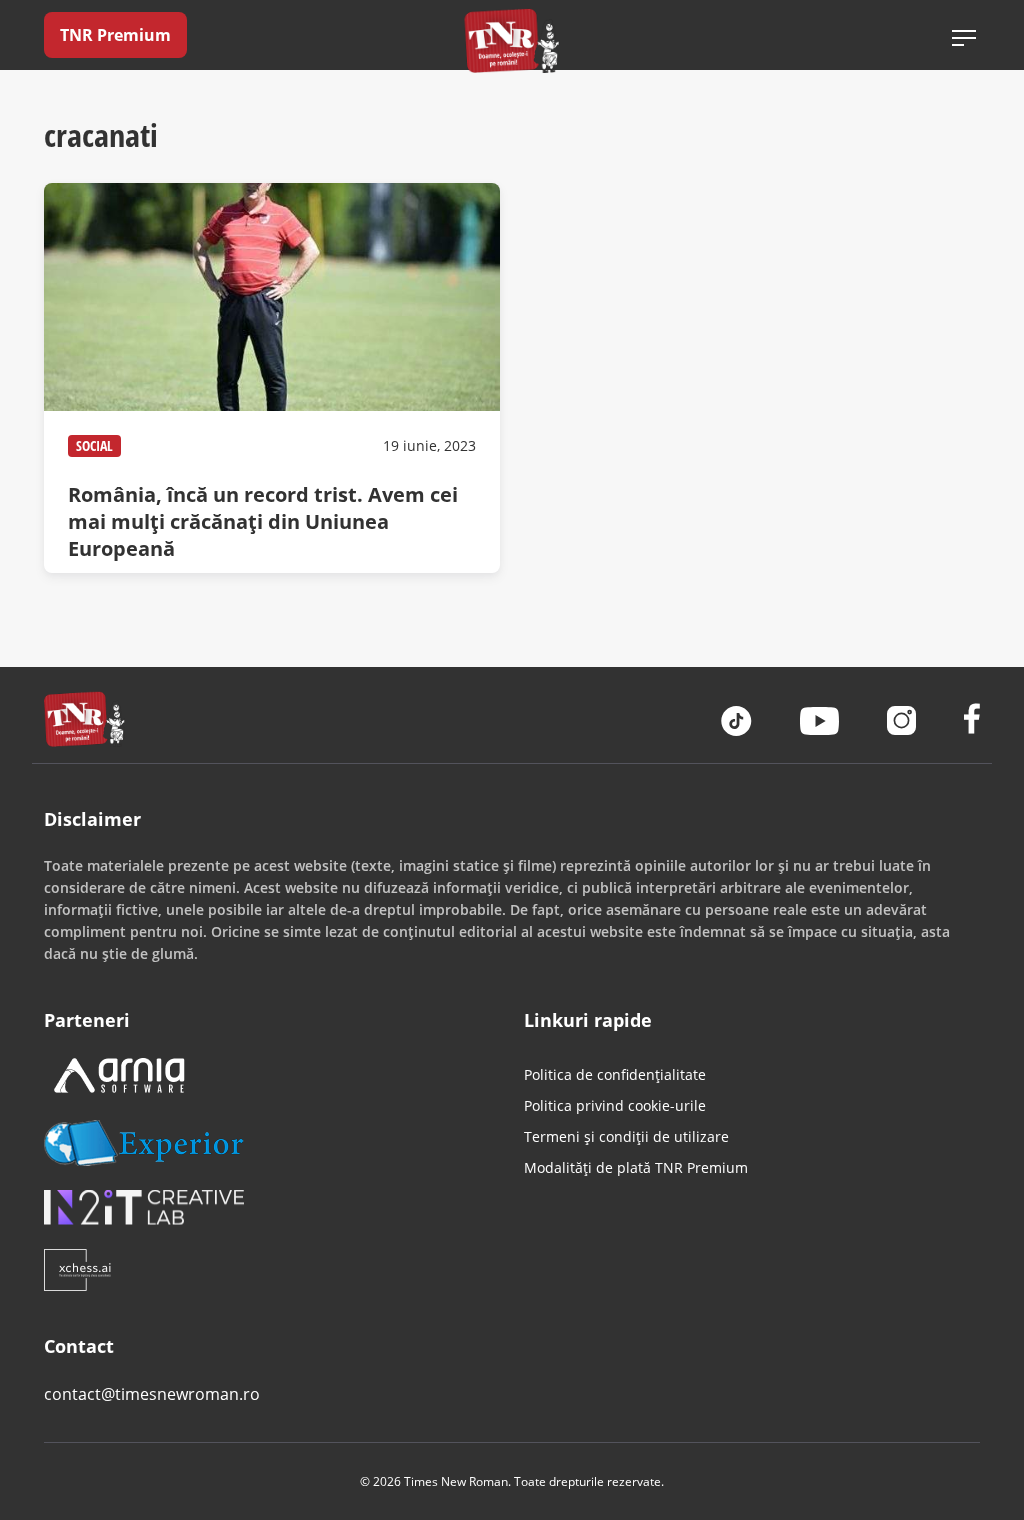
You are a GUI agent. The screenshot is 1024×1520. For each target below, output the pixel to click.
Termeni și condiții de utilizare (626, 1136)
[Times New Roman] (512, 40)
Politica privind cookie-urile (615, 1105)
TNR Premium (115, 35)
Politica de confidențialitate (615, 1074)
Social (94, 445)
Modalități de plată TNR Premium (636, 1167)
